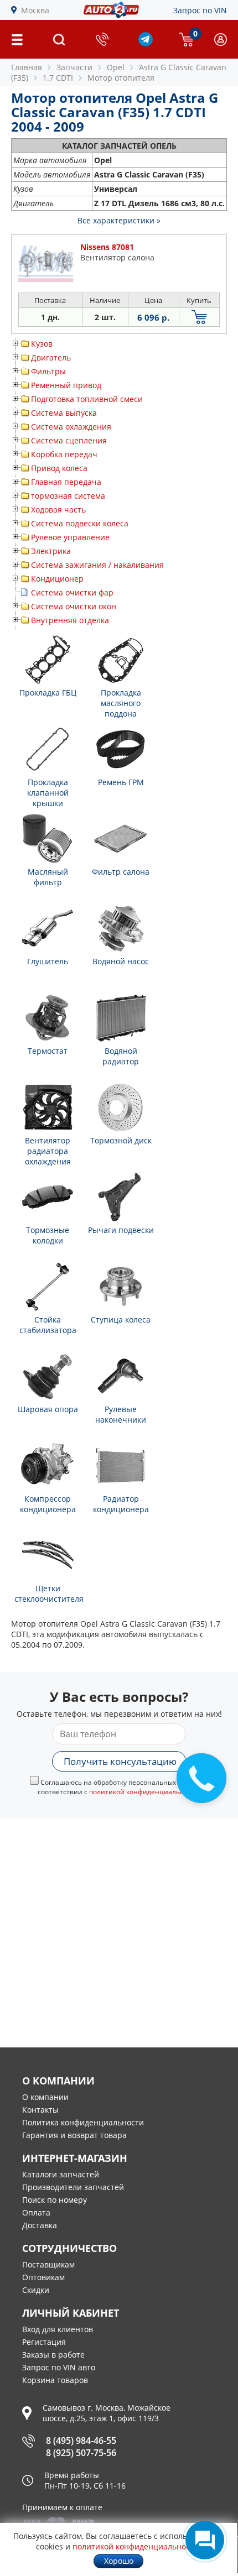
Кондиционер (57, 579)
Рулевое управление (70, 537)
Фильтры (48, 371)
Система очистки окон (74, 606)
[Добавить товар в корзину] (199, 317)
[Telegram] (146, 43)
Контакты (40, 2110)
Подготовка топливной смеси (87, 399)
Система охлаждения (71, 427)
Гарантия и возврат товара (74, 2135)
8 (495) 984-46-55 (81, 2441)
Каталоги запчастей (61, 2174)
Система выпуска (64, 413)
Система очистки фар (72, 592)
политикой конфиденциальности (144, 1792)
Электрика (51, 551)
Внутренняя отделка (70, 620)
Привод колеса (59, 468)
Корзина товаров (55, 2380)
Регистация (44, 2342)
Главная (27, 67)
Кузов (42, 344)
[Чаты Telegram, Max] (205, 2540)
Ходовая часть (58, 510)
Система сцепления (69, 440)
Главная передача (66, 482)
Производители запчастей (73, 2187)
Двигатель (51, 357)
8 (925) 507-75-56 (81, 2453)
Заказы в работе (53, 2355)
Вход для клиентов (58, 2329)
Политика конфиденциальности (83, 2122)
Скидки (36, 2290)
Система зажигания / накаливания (97, 565)
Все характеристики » (119, 220)
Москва (35, 10)
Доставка (40, 2225)
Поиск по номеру (55, 2200)
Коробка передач (64, 454)
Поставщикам (48, 2264)
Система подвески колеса (80, 523)
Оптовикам (43, 2277)
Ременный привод (66, 385)
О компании (45, 2097)
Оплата (36, 2212)
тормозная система (68, 496)
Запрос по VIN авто (59, 2367)
